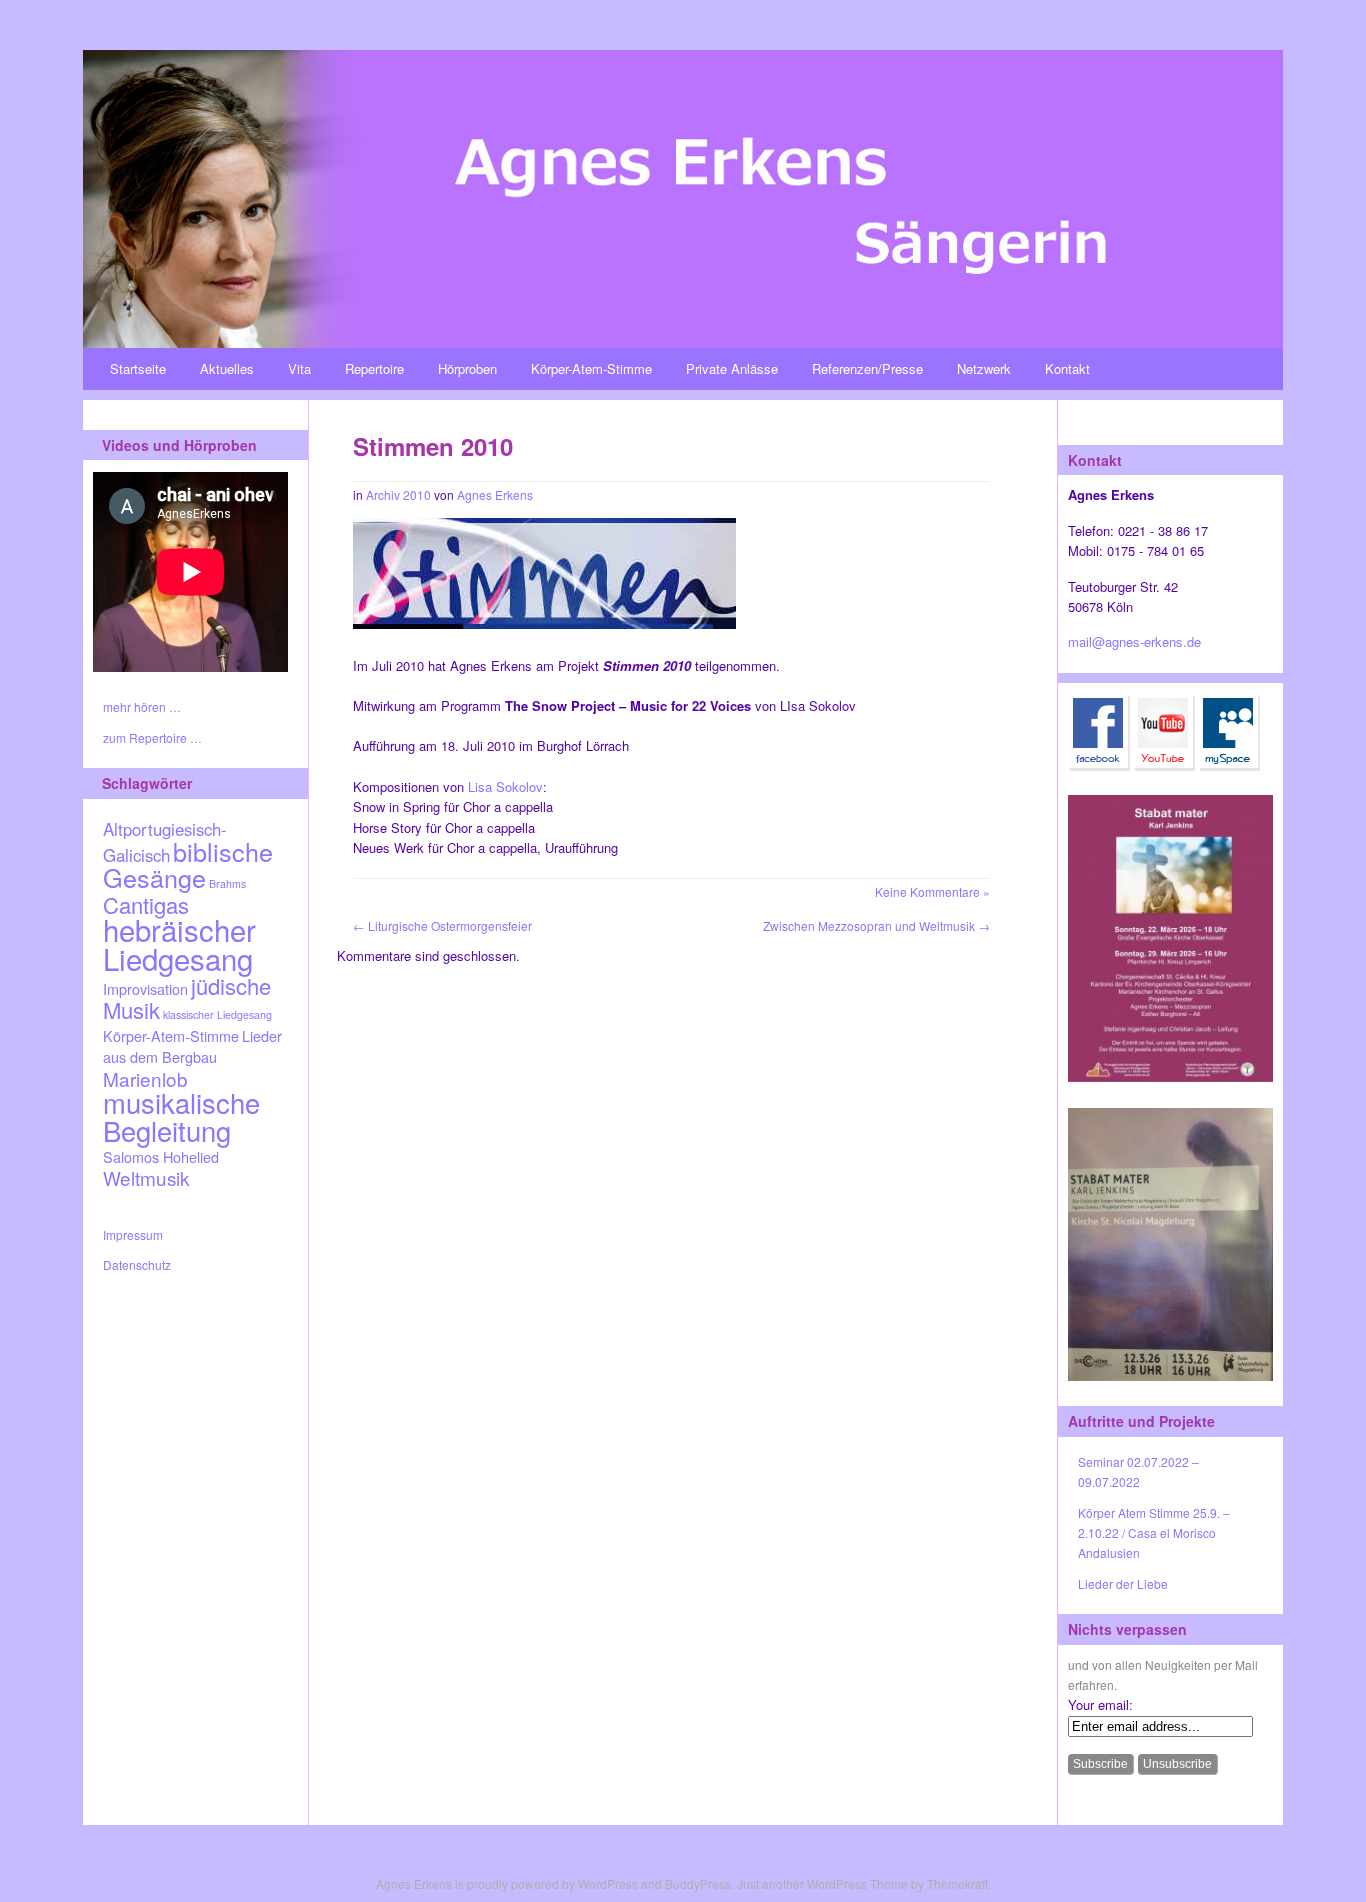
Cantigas (146, 904)
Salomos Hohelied (161, 1156)
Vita (299, 368)
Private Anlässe (732, 368)
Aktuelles (227, 368)
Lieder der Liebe (1123, 1583)
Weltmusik (146, 1177)
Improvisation (145, 988)
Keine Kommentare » (932, 891)
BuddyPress (698, 1883)
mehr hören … (142, 706)
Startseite (138, 368)
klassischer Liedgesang (217, 1014)
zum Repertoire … (152, 737)
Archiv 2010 (398, 494)
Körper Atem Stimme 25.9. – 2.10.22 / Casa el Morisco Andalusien (1154, 1533)
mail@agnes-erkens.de (1134, 641)
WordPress (608, 1883)
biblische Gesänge (188, 864)
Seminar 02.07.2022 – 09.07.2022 (1138, 1471)
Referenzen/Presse (867, 368)
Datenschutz (137, 1264)
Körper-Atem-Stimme (591, 368)
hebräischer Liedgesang (179, 943)
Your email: (1100, 1704)
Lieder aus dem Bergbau (192, 1046)
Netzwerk (984, 368)
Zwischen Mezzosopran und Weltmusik (876, 925)
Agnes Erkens (495, 494)
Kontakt (1067, 368)
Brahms (227, 883)
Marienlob (145, 1078)
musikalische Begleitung (181, 1115)
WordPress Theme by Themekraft (897, 1883)
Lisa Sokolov (505, 786)
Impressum (133, 1234)
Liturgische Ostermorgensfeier (442, 925)
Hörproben (467, 368)
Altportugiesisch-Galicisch (165, 842)
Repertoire (374, 368)
